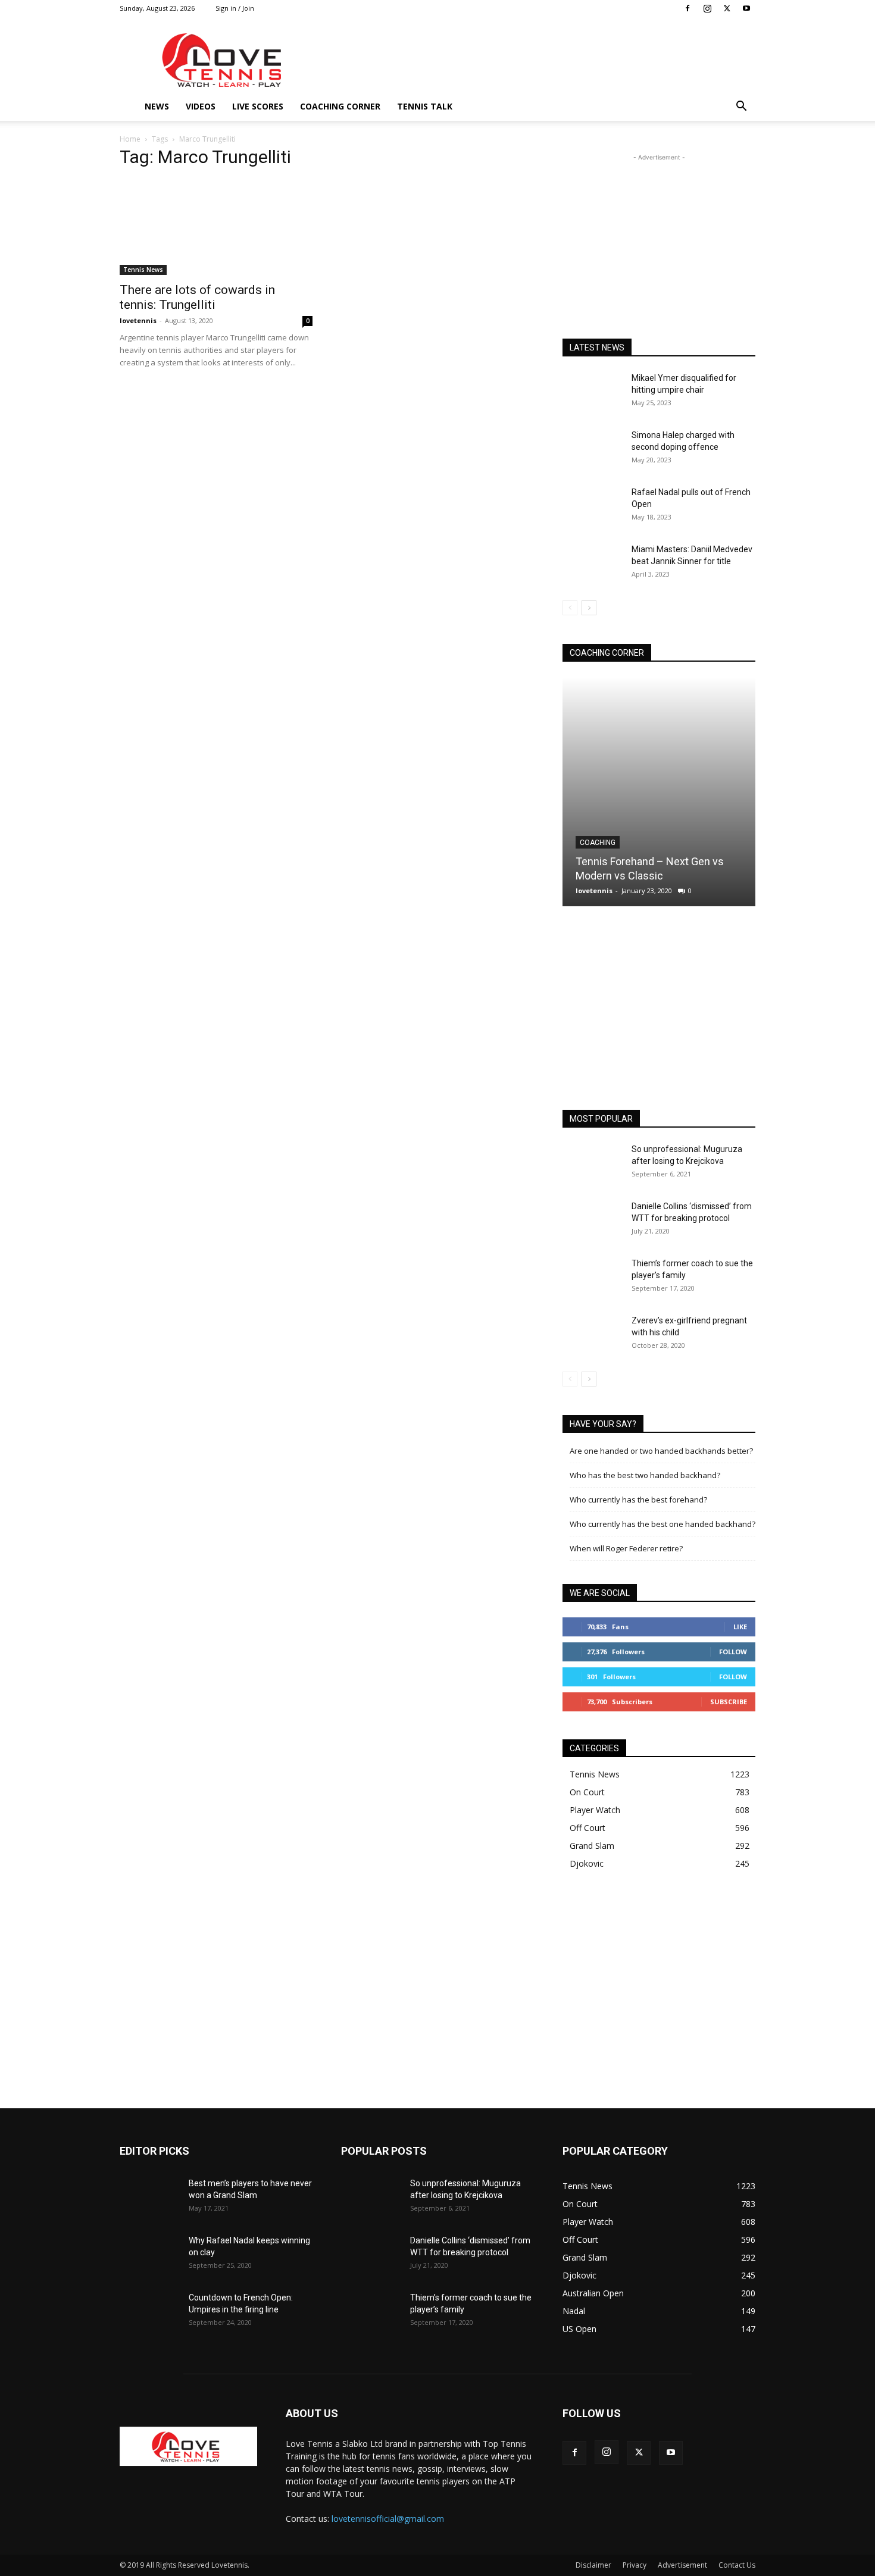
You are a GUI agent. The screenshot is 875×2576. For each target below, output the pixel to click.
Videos (201, 106)
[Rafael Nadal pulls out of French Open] (592, 507)
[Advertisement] (539, 60)
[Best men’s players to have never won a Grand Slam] (149, 2198)
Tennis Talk (425, 106)
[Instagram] (707, 8)
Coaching (598, 843)
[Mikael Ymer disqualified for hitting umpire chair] (592, 393)
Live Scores (258, 106)
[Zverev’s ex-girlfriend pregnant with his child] (592, 1335)
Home (130, 139)
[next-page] (589, 608)
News (157, 106)
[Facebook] (687, 8)
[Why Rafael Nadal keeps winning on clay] (149, 2255)
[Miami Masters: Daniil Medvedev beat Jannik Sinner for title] (592, 564)
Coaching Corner (340, 106)
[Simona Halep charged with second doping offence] (592, 450)
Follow (733, 1652)
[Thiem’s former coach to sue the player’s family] (592, 1278)
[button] (741, 107)
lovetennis (138, 320)
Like (740, 1627)
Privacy (635, 2565)
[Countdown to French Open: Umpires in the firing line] (149, 2312)
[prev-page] (570, 608)
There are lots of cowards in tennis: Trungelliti (197, 297)
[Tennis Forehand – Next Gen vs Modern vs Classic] (659, 792)
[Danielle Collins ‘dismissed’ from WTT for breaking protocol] (592, 1221)
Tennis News (143, 270)
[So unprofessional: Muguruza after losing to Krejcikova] (592, 1164)
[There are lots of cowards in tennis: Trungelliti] (216, 227)
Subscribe (729, 1702)
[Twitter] (727, 8)
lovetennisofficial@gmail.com (388, 2519)
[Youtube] (746, 8)
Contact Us (737, 2565)
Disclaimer (593, 2565)
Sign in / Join (235, 8)
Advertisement (682, 2565)
